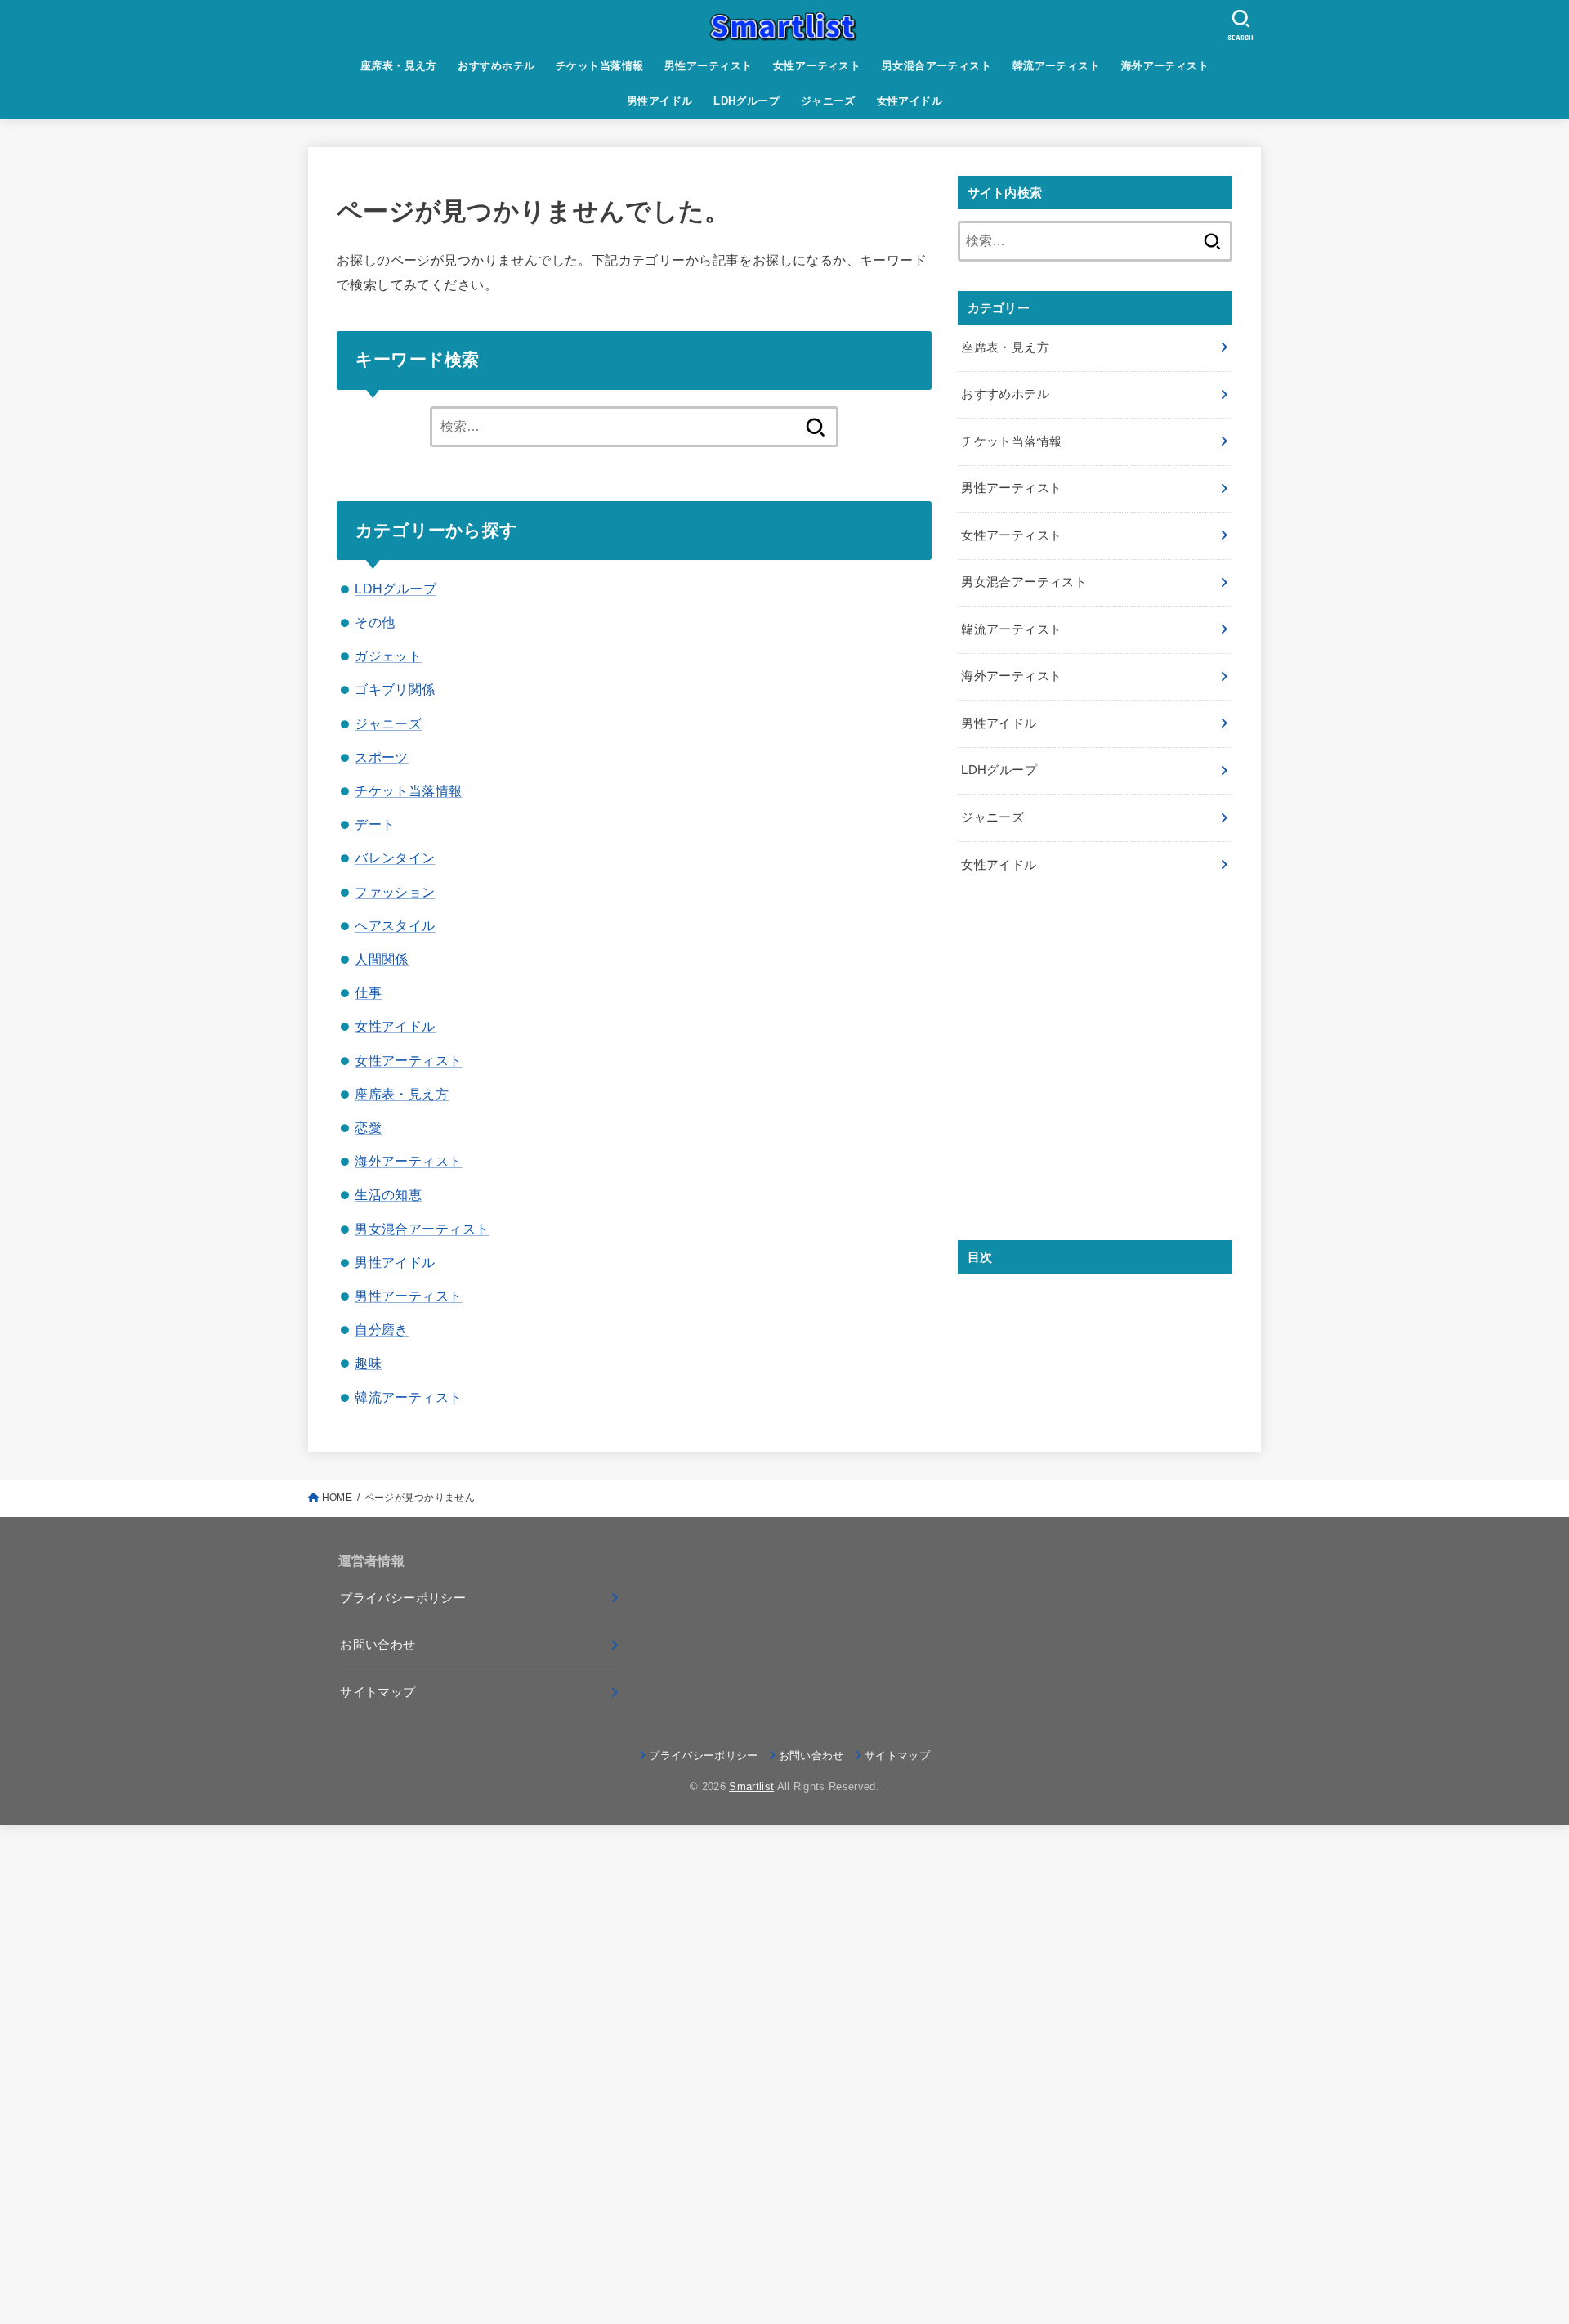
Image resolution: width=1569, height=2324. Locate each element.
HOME (337, 1498)
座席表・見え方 (399, 66)
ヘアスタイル (395, 925)
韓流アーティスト (1056, 66)
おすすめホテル (496, 66)
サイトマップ (378, 1692)
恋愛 (368, 1127)
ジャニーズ (828, 101)
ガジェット (388, 656)
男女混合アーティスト (936, 66)
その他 (375, 622)
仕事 (368, 992)
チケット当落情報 (599, 66)
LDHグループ (747, 101)
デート (375, 824)
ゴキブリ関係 (395, 689)
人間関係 (382, 959)
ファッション (395, 892)
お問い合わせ (378, 1645)
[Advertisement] (1095, 1075)
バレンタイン (395, 858)
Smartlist (751, 1787)
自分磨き (382, 1329)
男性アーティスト (708, 66)
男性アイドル (659, 101)
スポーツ (382, 757)
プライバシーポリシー (403, 1598)
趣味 (368, 1363)
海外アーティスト (1165, 66)
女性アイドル (910, 101)
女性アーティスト (817, 66)
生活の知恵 (388, 1194)
